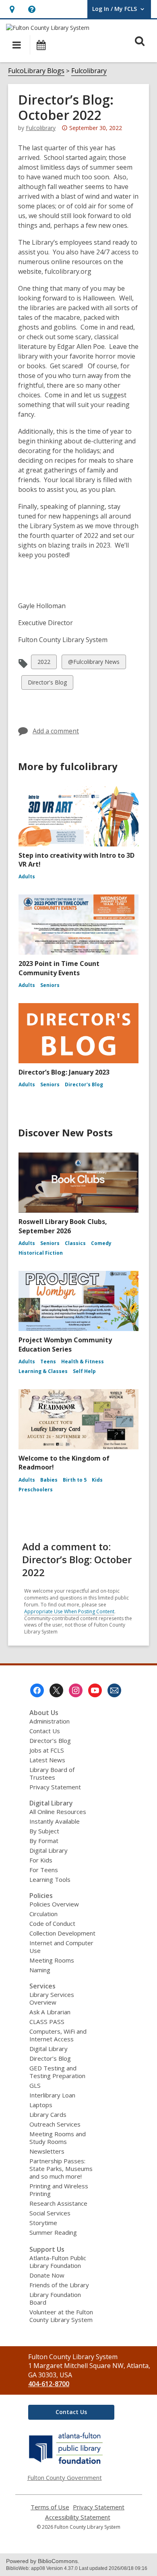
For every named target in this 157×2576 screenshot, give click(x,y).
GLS (35, 2085)
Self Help (84, 1371)
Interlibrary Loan (52, 2095)
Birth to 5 (75, 1480)
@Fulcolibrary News (94, 663)
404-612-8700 (49, 2384)
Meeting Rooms (52, 1960)
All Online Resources (58, 1812)
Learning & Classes (43, 1371)
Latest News (47, 1760)
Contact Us (45, 1731)
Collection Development (62, 1933)
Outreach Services (55, 2124)
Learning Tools (50, 1879)
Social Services (50, 2213)
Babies (49, 1480)
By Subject (44, 1831)
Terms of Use (50, 2507)
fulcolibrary (41, 128)
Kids (97, 1480)
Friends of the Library (59, 2285)
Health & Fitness (83, 1361)
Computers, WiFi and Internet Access (58, 2035)
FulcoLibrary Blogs (36, 71)
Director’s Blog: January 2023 (64, 1072)
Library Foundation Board (55, 2298)
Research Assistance (58, 2203)
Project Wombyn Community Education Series (65, 1344)
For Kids (41, 1860)
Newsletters (47, 2151)
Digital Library (49, 1850)
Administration (50, 1721)
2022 (44, 663)
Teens (48, 1361)
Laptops (41, 2105)
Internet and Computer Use (61, 1947)
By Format (44, 1841)
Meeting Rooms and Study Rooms (58, 2138)
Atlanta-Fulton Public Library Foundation (58, 2262)
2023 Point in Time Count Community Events (59, 968)
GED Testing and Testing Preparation (57, 2072)
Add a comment (56, 731)
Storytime (43, 2223)
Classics (75, 1243)
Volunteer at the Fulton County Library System (61, 2316)
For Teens (44, 1870)
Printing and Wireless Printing (59, 2190)
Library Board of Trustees (52, 1773)
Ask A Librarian (50, 2012)
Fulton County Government (65, 2477)
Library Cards (48, 2114)
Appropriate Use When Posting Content (69, 1611)
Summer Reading (53, 2232)
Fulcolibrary (89, 71)
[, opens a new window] (66, 2464)
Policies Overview (54, 1904)
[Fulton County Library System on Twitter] (56, 1690)
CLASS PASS (47, 2022)
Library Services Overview (52, 1998)
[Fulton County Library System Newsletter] (114, 1690)
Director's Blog (47, 684)
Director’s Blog (50, 1740)
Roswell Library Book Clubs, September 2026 (63, 1226)
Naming (40, 1970)
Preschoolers (36, 1490)
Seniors (50, 985)
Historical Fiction (41, 1253)
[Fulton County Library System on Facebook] (37, 1690)
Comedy (101, 1243)
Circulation (43, 1914)
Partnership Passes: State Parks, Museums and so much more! (61, 2169)
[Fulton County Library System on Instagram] (76, 1690)
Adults (27, 877)
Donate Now (47, 2275)
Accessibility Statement (78, 2517)
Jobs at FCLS (47, 1750)
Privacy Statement (55, 1787)
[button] (12, 9)
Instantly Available (55, 1821)
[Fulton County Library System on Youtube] (95, 1690)
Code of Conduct (52, 1923)
